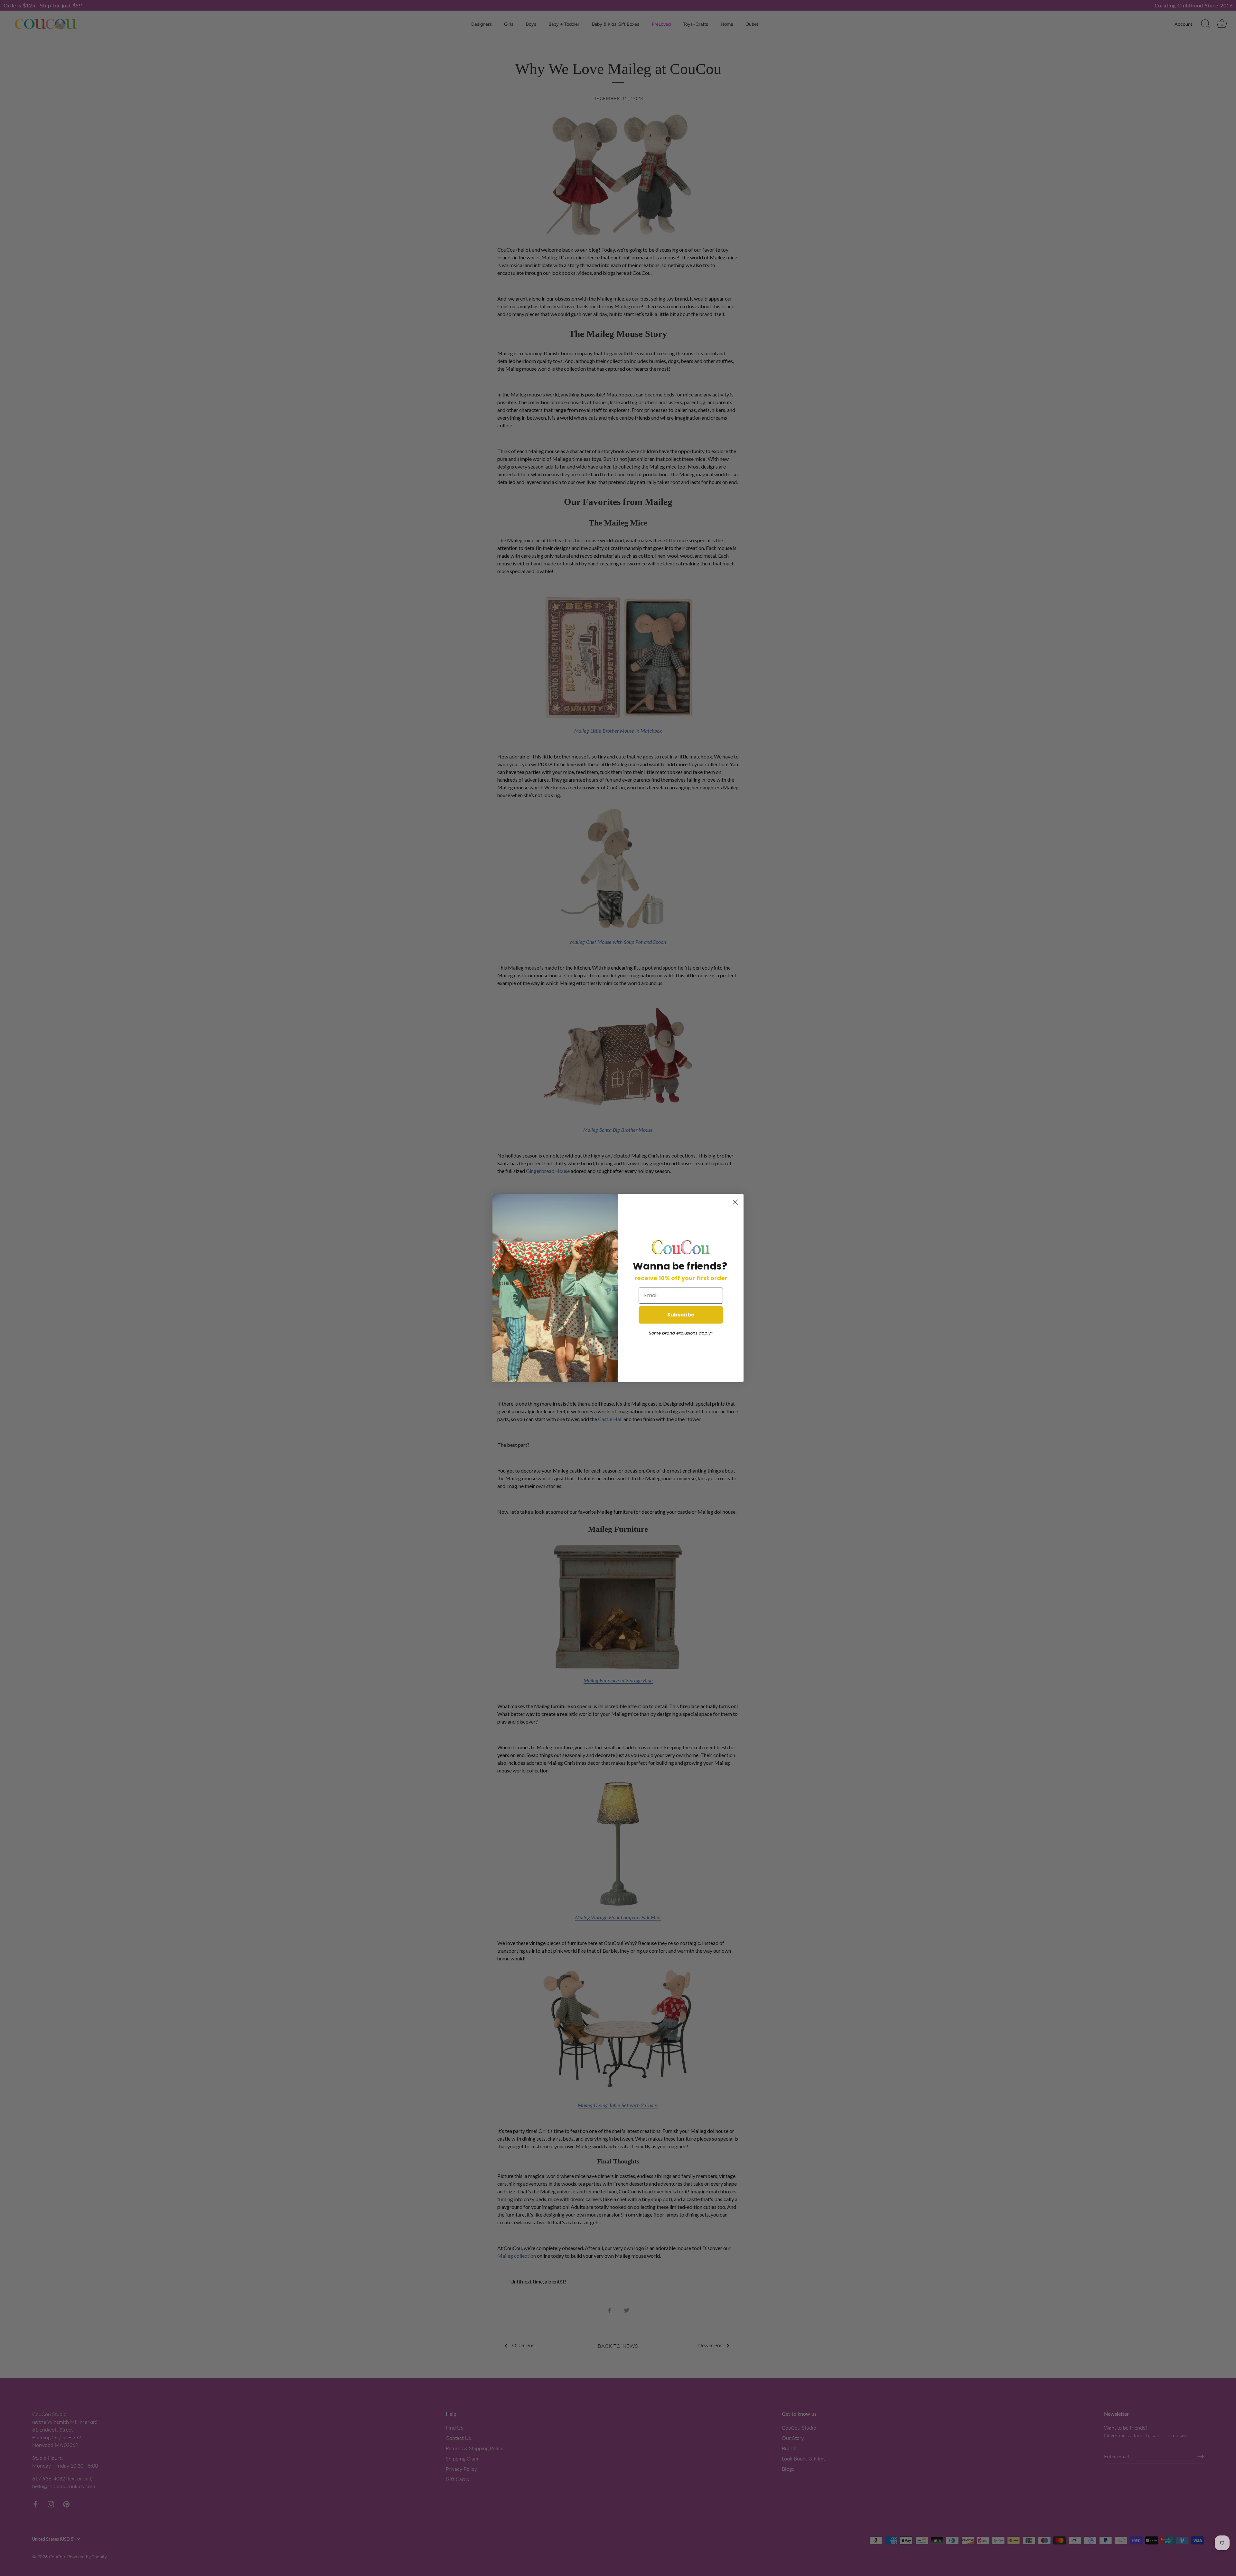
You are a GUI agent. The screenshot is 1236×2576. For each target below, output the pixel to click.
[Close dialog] (735, 1202)
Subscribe (681, 1315)
